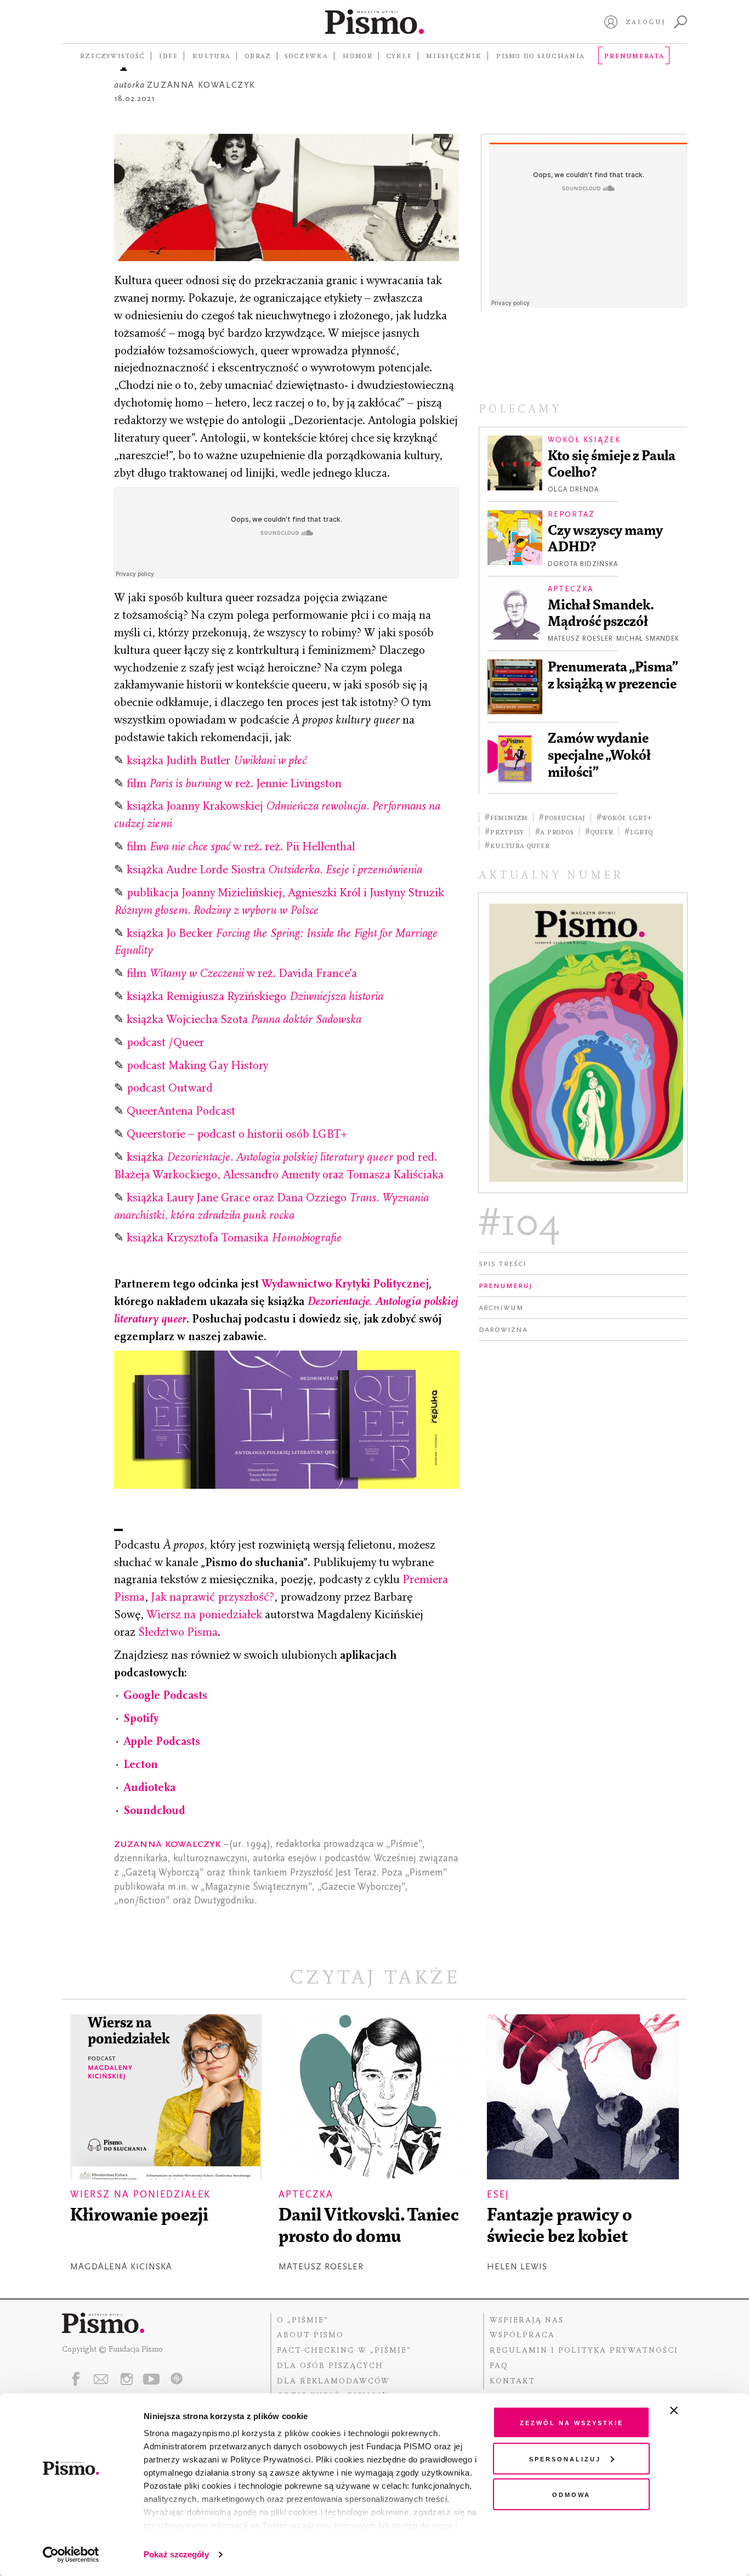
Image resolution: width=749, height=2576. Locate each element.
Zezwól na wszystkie (572, 2422)
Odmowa (571, 2494)
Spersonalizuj (565, 2458)
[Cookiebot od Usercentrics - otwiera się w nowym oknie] (71, 2555)
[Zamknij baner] (703, 2410)
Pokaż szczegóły (176, 2554)
